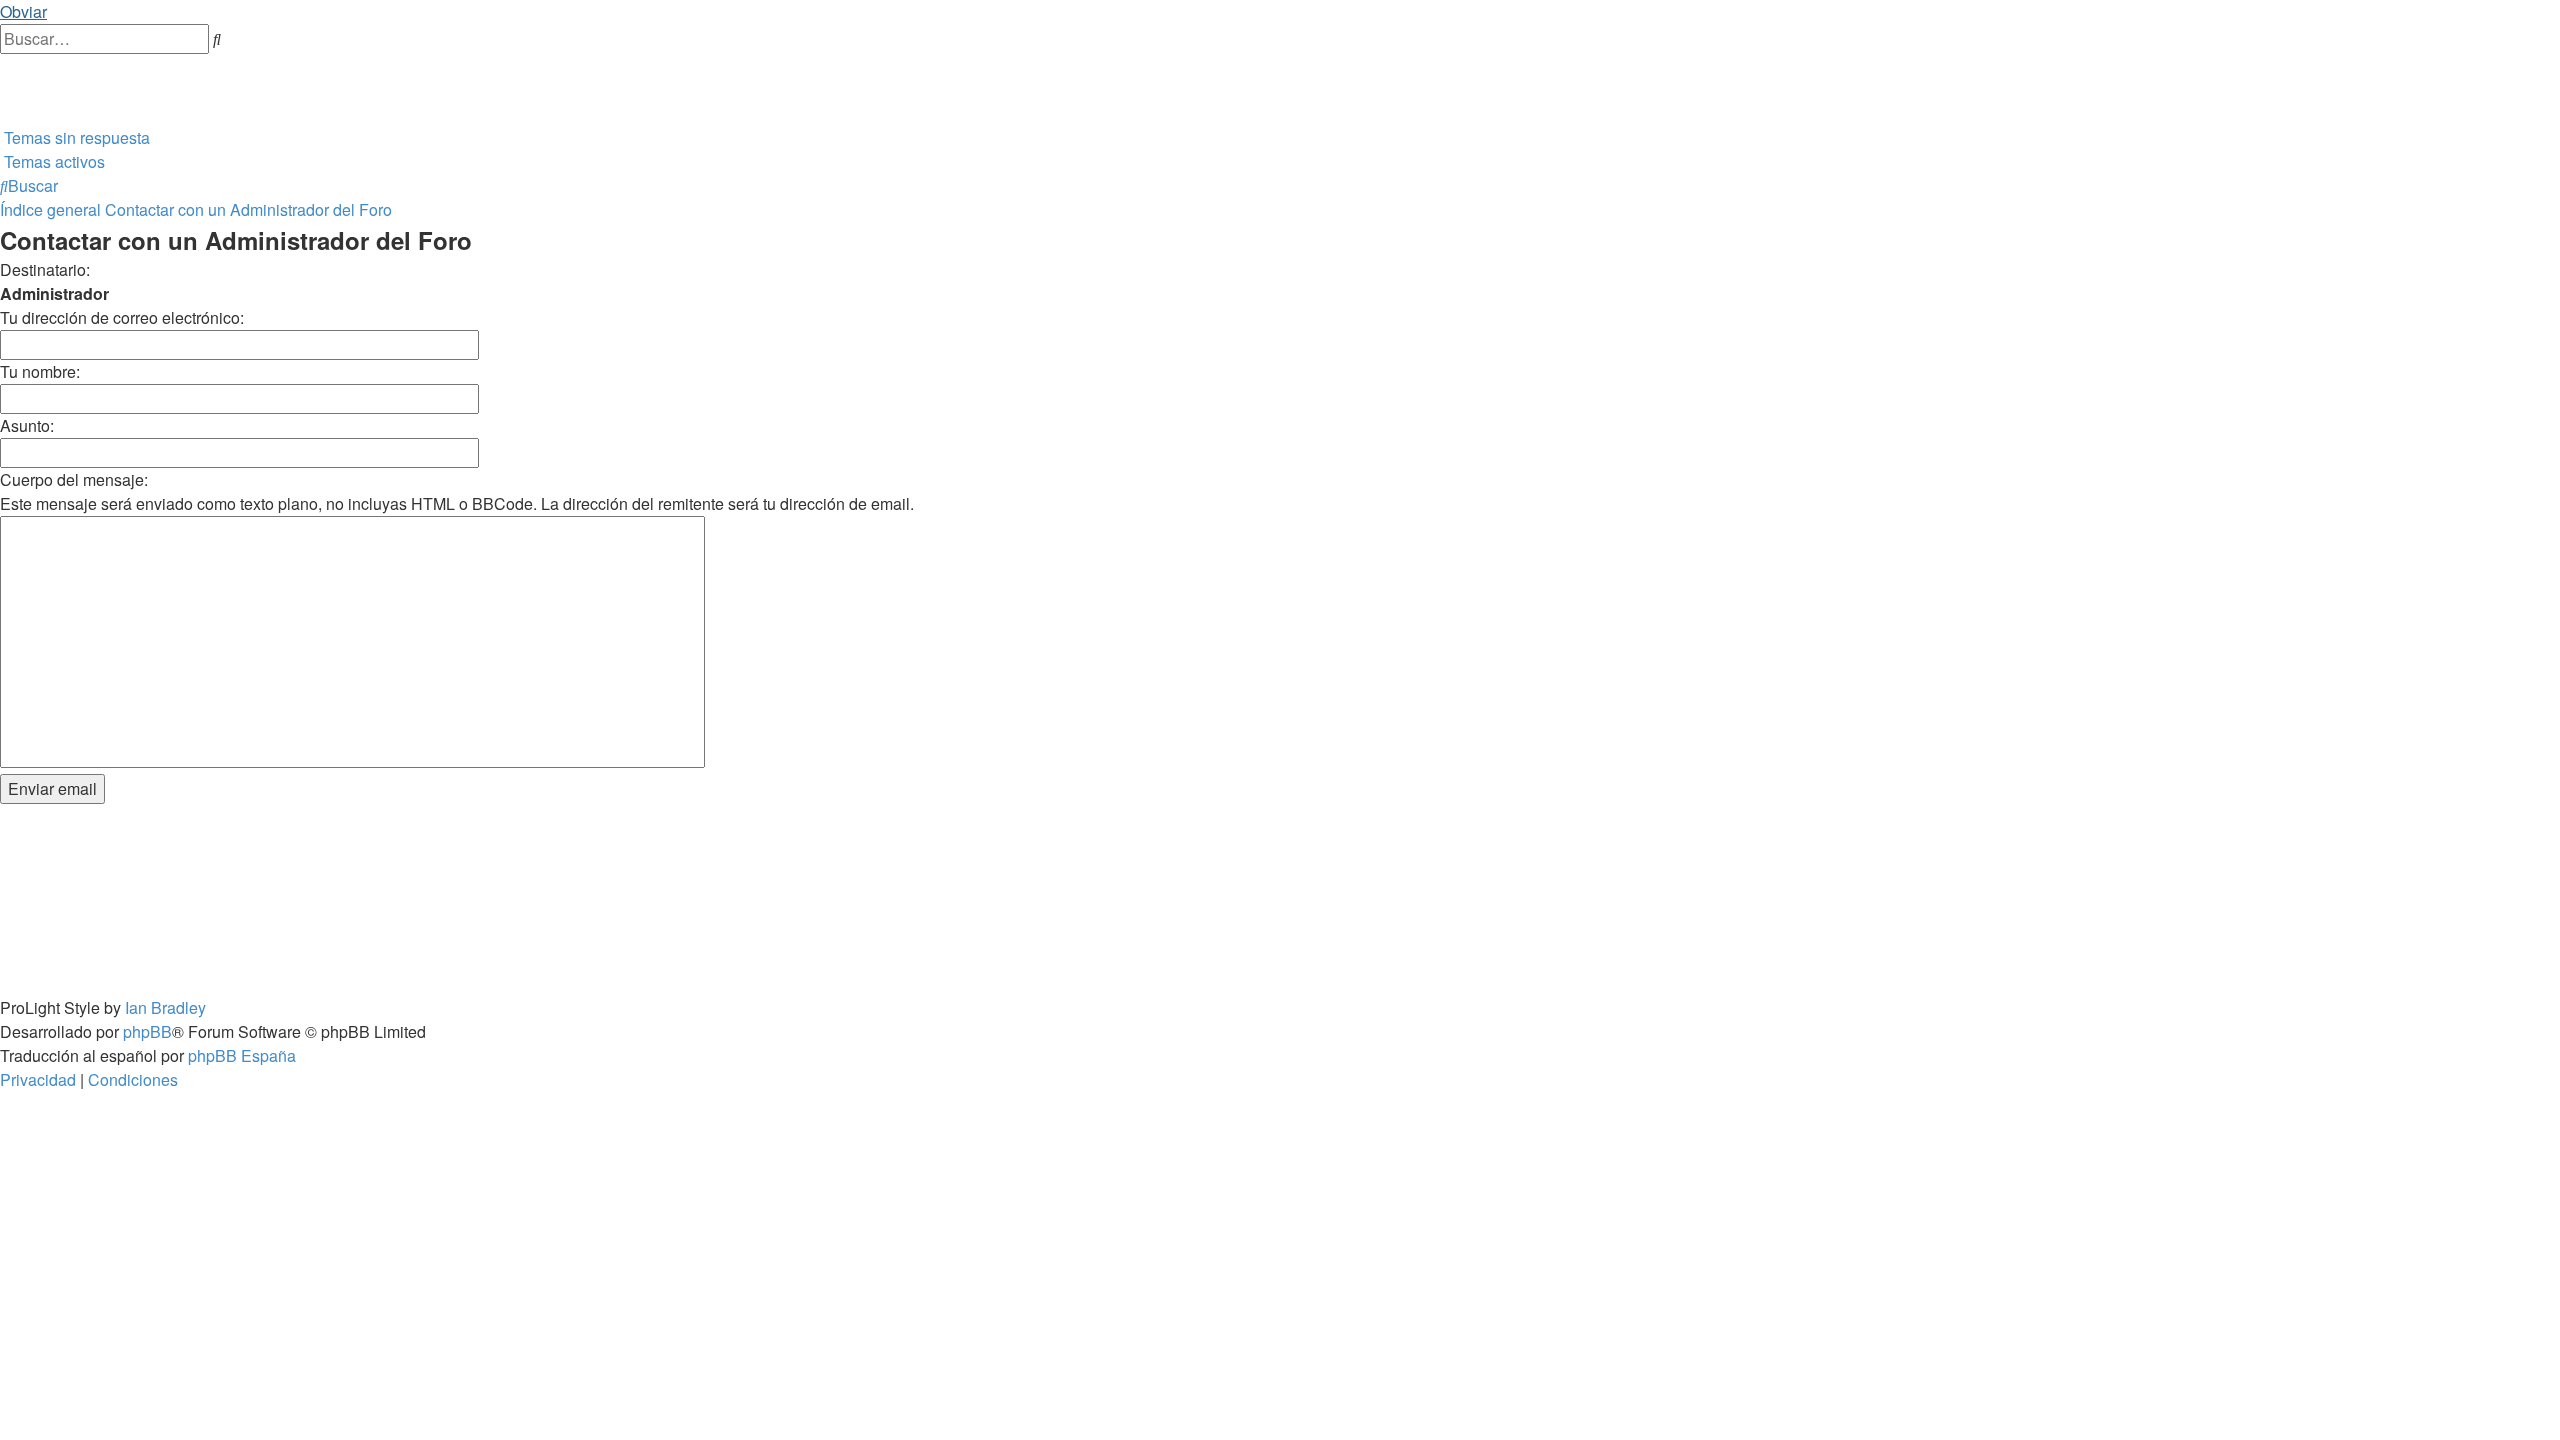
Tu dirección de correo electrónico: (122, 317)
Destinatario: (45, 269)
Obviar (23, 11)
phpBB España (242, 1055)
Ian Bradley (165, 1007)
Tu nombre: (40, 371)
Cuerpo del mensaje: (74, 479)
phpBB (147, 1031)
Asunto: (27, 425)
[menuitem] (2, 65)
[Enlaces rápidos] (2, 113)
